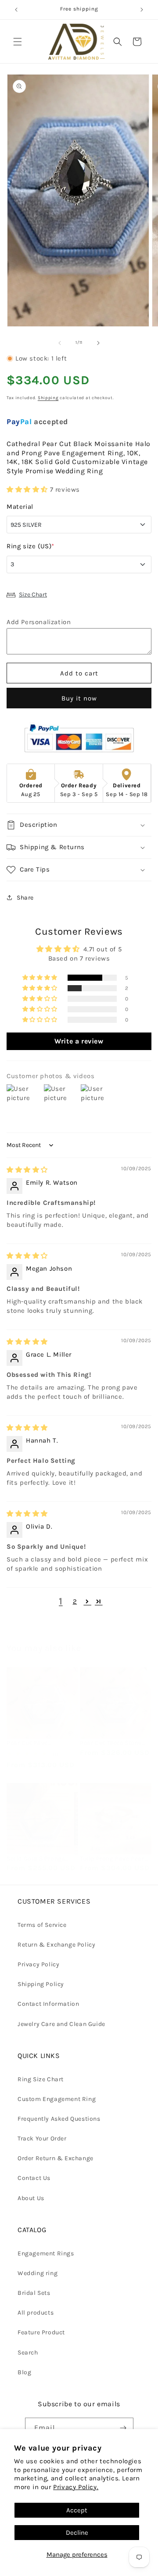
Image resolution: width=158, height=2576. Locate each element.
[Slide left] (60, 343)
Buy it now (79, 698)
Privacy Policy (38, 1964)
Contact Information (48, 2004)
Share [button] (25, 898)
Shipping (48, 398)
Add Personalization (39, 622)
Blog (24, 2372)
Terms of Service (42, 1925)
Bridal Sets (34, 2293)
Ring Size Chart (41, 2079)
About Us (31, 2198)
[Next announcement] (142, 10)
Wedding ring (38, 2273)
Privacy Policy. (76, 2487)
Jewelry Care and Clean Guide (61, 2024)
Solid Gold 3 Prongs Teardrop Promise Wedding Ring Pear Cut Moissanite (41, 1859)
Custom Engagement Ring (57, 2099)
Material (20, 507)
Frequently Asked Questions (59, 2119)
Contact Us (34, 2178)
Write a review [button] (79, 1041)
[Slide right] (98, 343)
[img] (27, 1170)
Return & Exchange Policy (56, 1945)
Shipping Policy (41, 1984)
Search (28, 2353)
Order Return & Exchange (56, 2158)
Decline (77, 2533)
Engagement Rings (46, 2253)
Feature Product (41, 2332)
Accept (77, 2510)
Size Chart (33, 595)
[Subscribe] (123, 2428)
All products (36, 2313)
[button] (18, 42)
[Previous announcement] (16, 10)
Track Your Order (42, 2138)
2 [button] (75, 1601)
